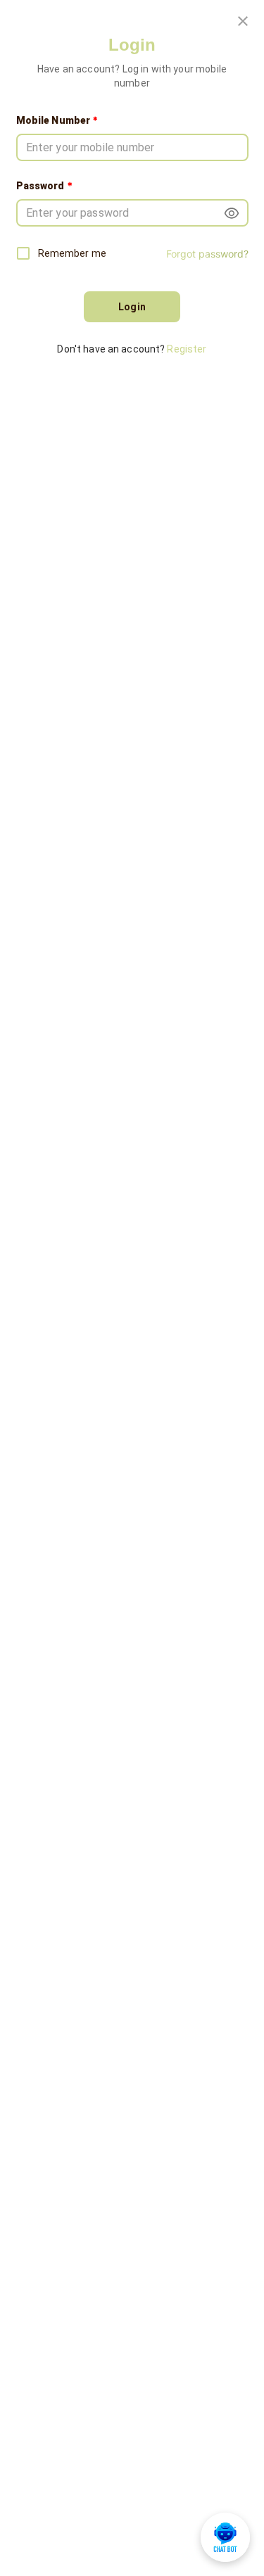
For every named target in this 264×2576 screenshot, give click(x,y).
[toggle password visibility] (232, 213)
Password (45, 185)
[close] (243, 21)
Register (187, 349)
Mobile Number (58, 120)
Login (132, 307)
